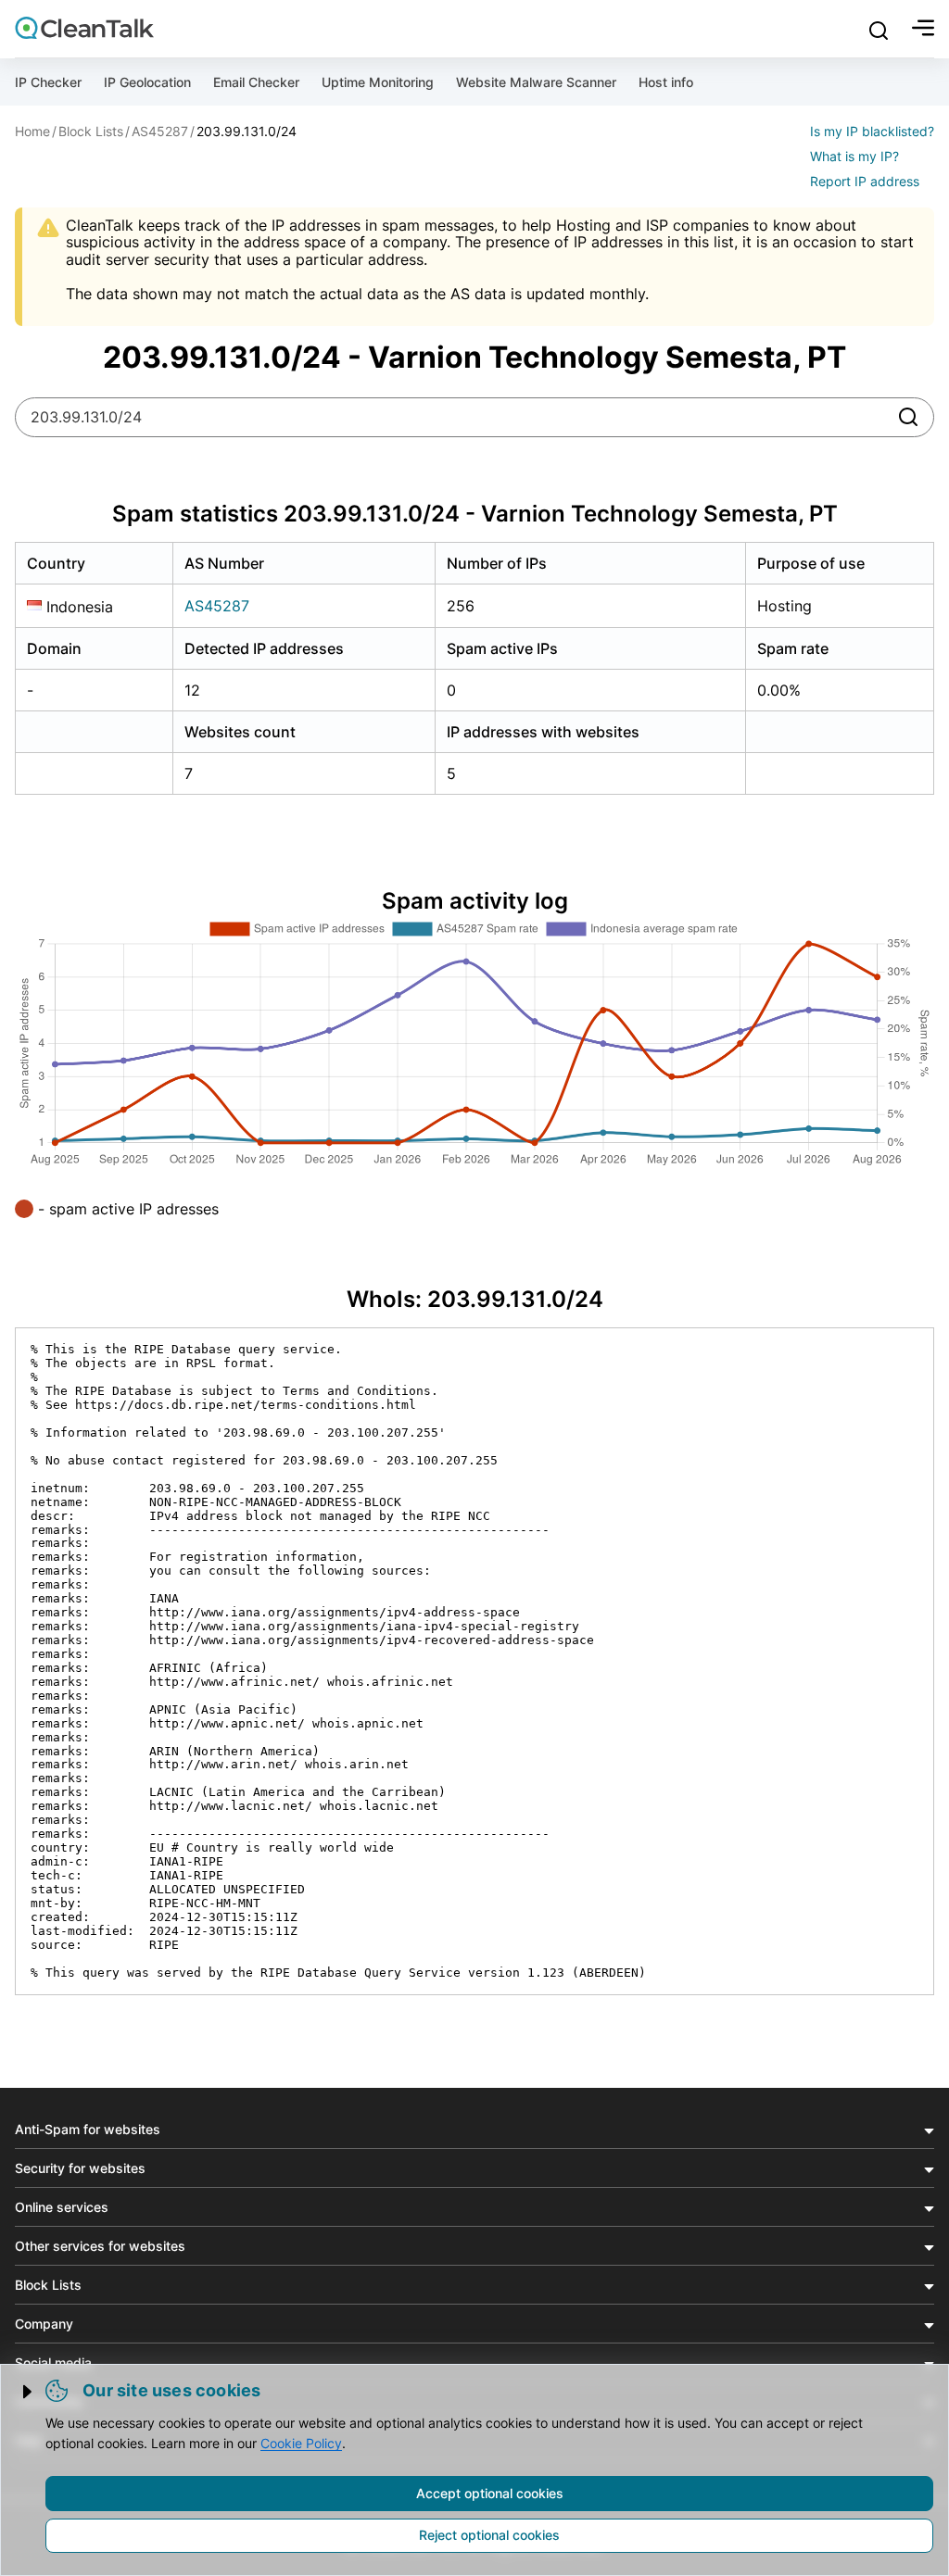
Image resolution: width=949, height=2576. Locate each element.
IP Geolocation (147, 82)
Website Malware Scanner (536, 82)
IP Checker (48, 82)
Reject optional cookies (489, 2535)
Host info (666, 82)
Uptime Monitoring (378, 82)
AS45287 (217, 606)
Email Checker (256, 82)
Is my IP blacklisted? (872, 131)
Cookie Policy (301, 2443)
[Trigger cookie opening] (29, 2392)
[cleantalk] (84, 28)
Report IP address (865, 181)
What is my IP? (854, 156)
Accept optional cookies (490, 2493)
